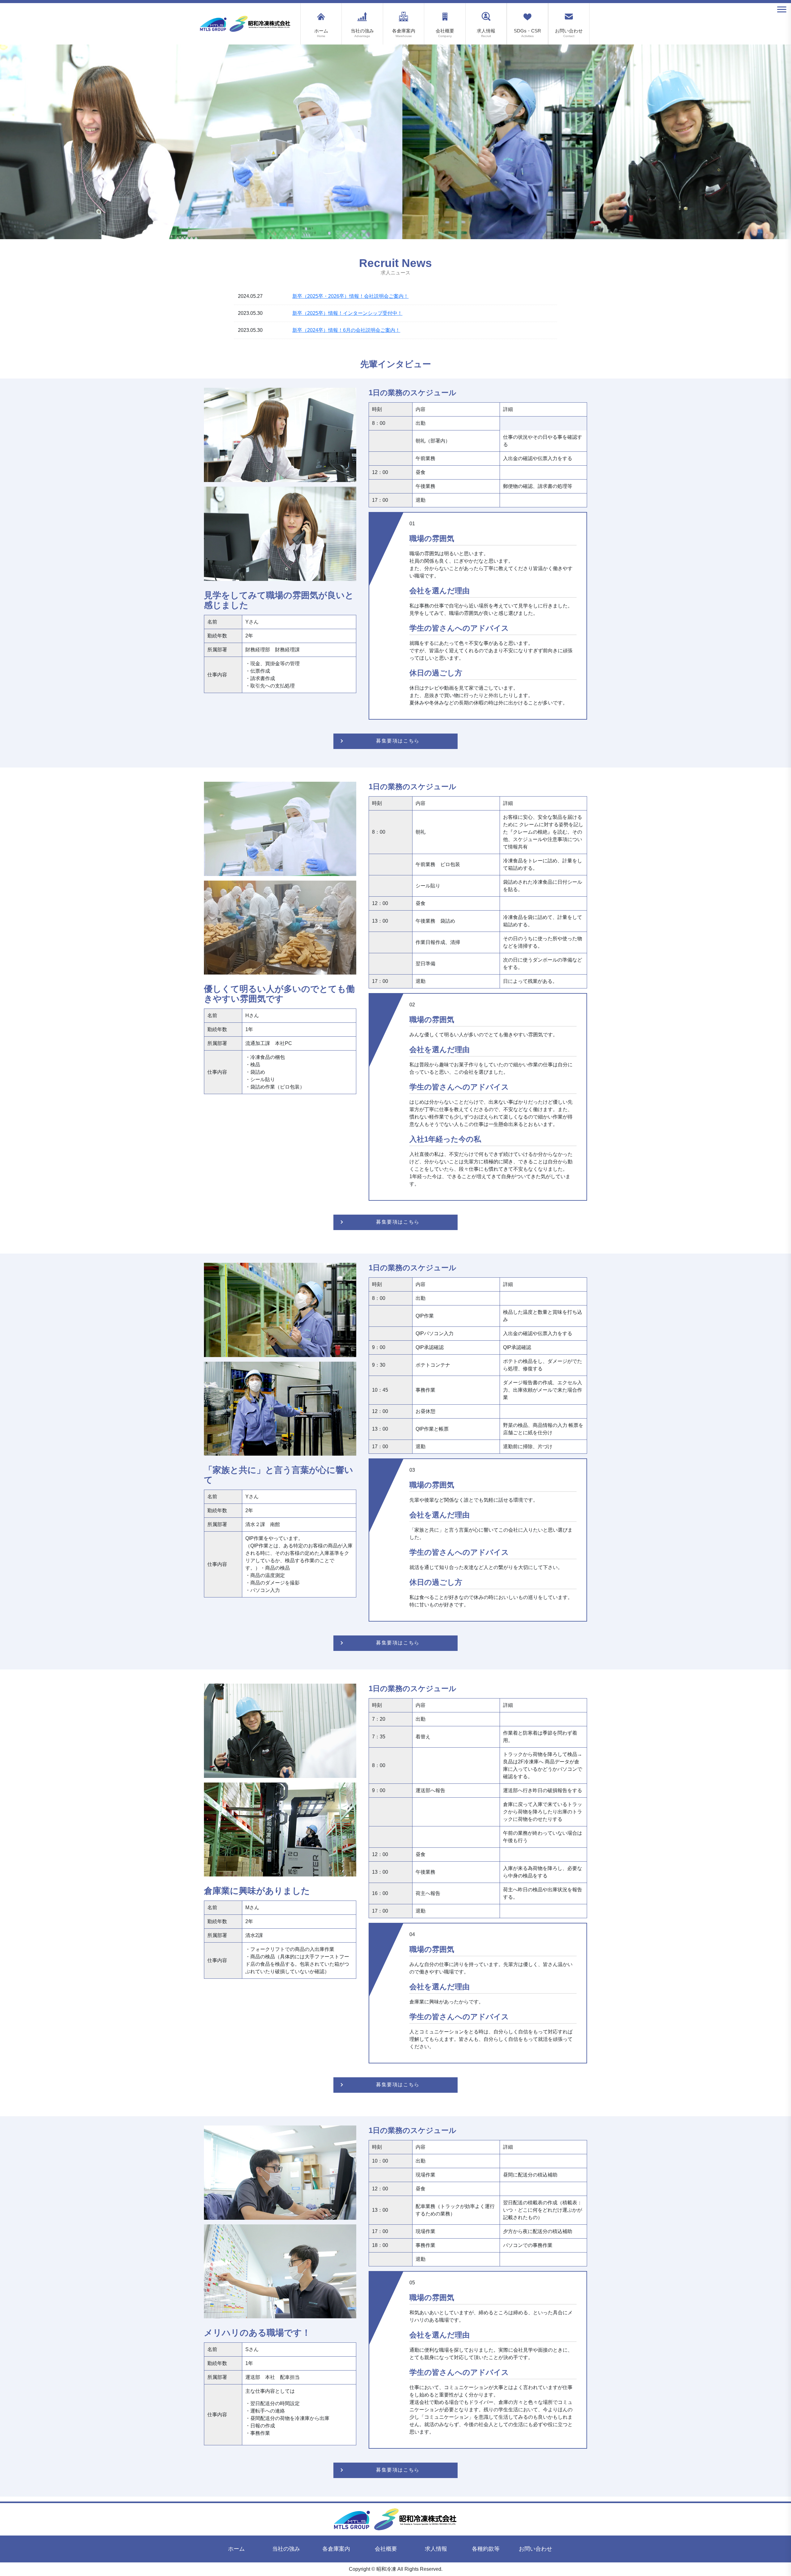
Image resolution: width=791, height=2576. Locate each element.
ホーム (321, 33)
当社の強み (362, 33)
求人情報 (486, 33)
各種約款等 (486, 2549)
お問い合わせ (569, 33)
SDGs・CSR (527, 33)
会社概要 (445, 33)
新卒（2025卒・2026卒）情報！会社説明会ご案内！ (350, 296)
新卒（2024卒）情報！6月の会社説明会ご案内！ (346, 330)
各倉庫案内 (404, 33)
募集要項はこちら (398, 741)
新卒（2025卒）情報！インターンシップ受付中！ (347, 313)
